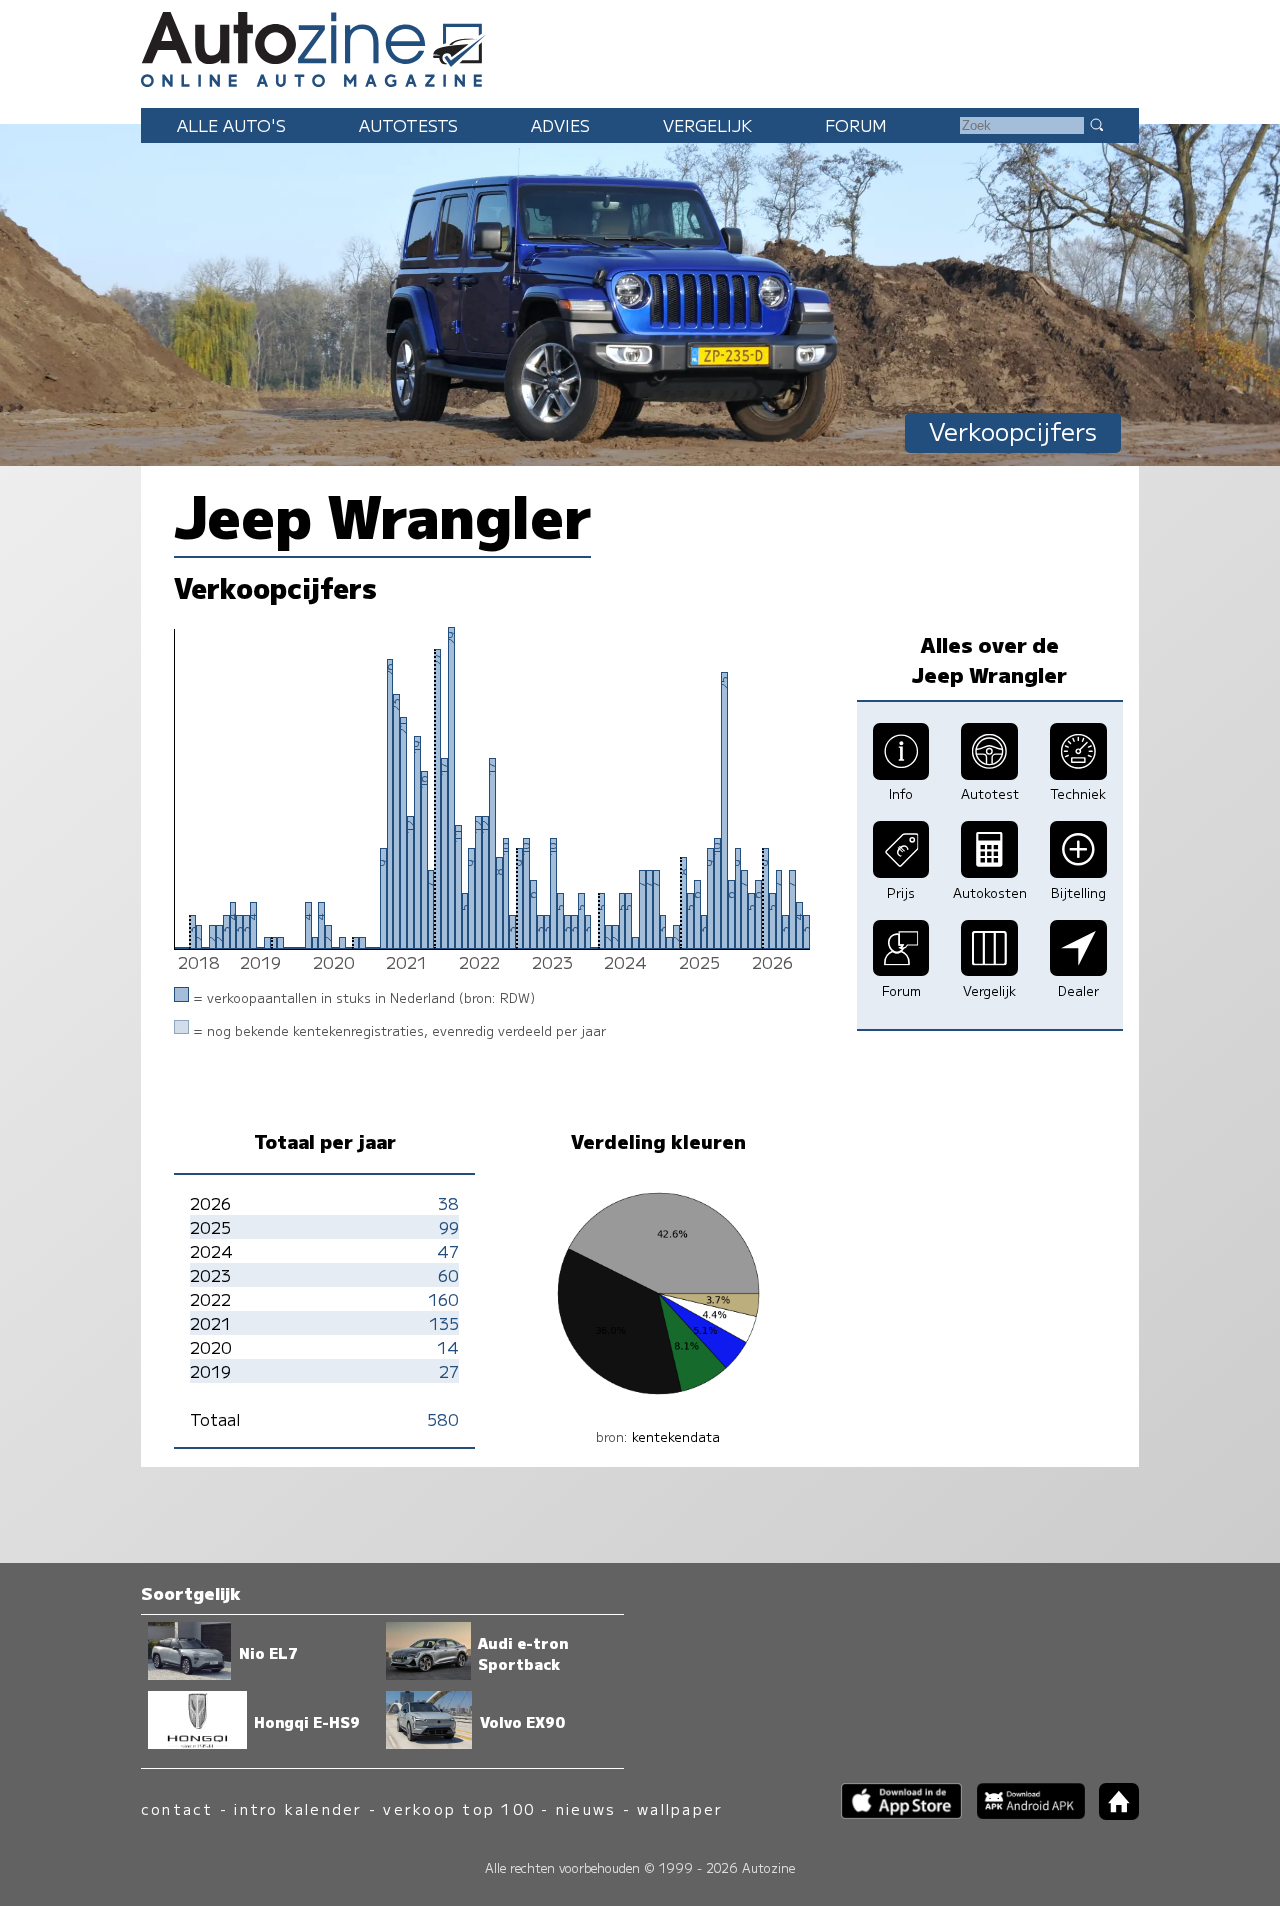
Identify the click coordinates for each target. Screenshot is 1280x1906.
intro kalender (298, 1808)
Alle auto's (231, 125)
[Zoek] (1096, 124)
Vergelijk (707, 125)
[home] (1112, 1813)
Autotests (408, 125)
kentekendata (676, 1436)
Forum (856, 125)
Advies (560, 125)
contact (177, 1808)
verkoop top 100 (459, 1808)
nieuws (586, 1808)
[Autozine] (640, 46)
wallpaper (680, 1808)
